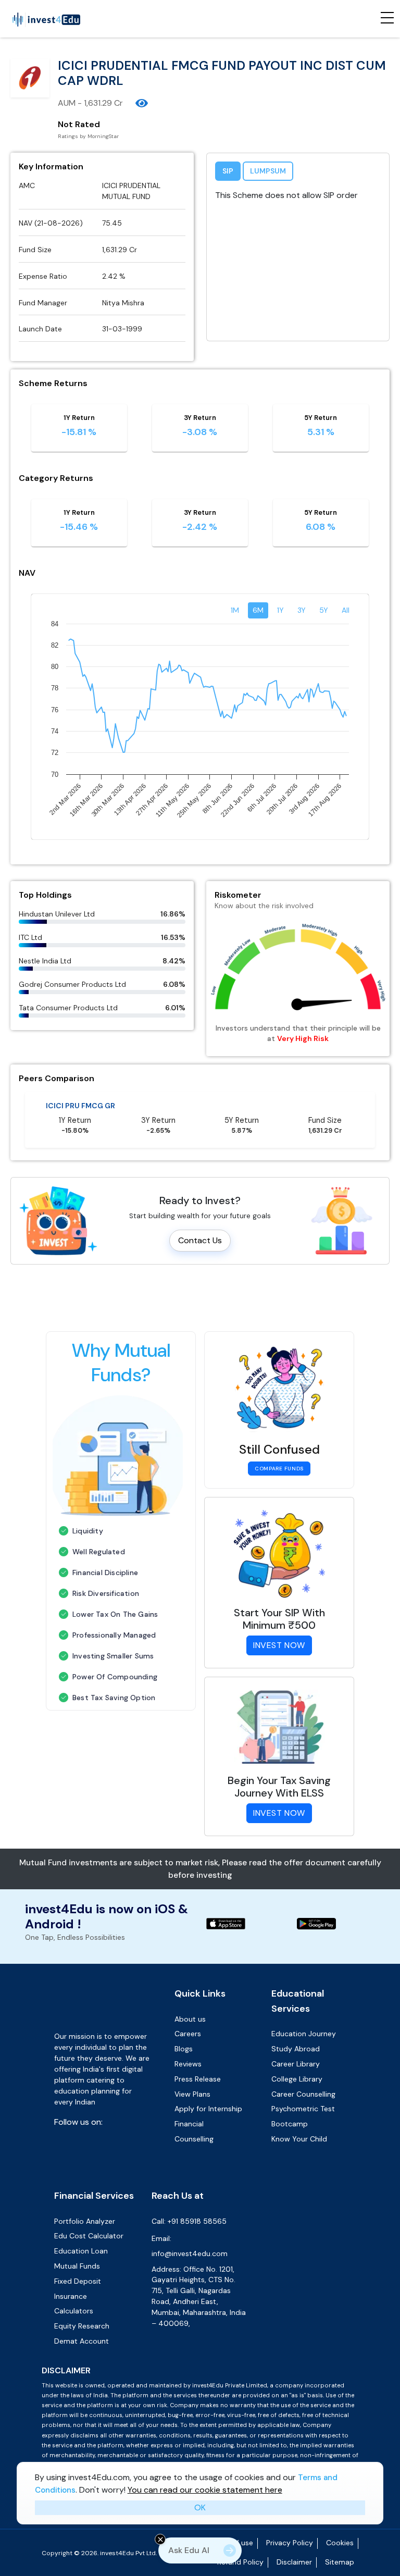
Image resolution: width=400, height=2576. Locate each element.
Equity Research (82, 2315)
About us (190, 2019)
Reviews (188, 2064)
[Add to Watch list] (142, 103)
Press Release (198, 2079)
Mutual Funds (77, 2256)
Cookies (340, 2532)
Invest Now (279, 1645)
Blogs (184, 2049)
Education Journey (304, 2034)
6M (258, 610)
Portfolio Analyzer (85, 2211)
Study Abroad (296, 2049)
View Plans (192, 2094)
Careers (188, 2034)
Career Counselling (303, 2094)
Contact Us (200, 1240)
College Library (297, 2079)
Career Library (296, 2064)
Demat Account (82, 2331)
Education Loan (81, 2240)
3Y (302, 610)
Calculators (74, 2300)
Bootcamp (290, 2124)
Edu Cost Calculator (89, 2225)
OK (200, 2507)
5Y (324, 610)
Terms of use (231, 2532)
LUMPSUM (268, 171)
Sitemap (340, 2552)
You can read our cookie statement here (205, 2490)
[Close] (160, 2539)
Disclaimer (294, 2552)
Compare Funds (279, 1469)
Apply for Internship (208, 2109)
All (346, 610)
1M (235, 610)
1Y (280, 610)
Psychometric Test (303, 2109)
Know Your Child (299, 2139)
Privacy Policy (290, 2532)
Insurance (71, 2286)
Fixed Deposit (78, 2271)
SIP (228, 171)
